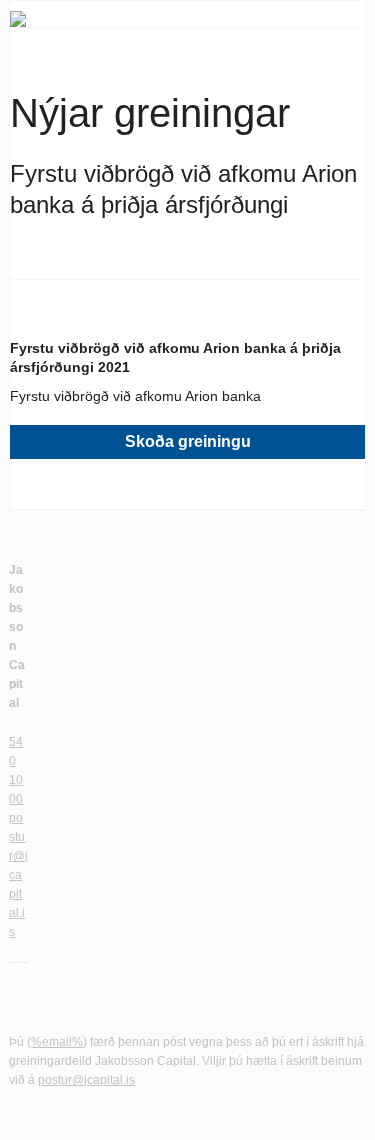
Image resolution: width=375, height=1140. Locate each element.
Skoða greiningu (188, 441)
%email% (57, 1042)
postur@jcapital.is (18, 875)
